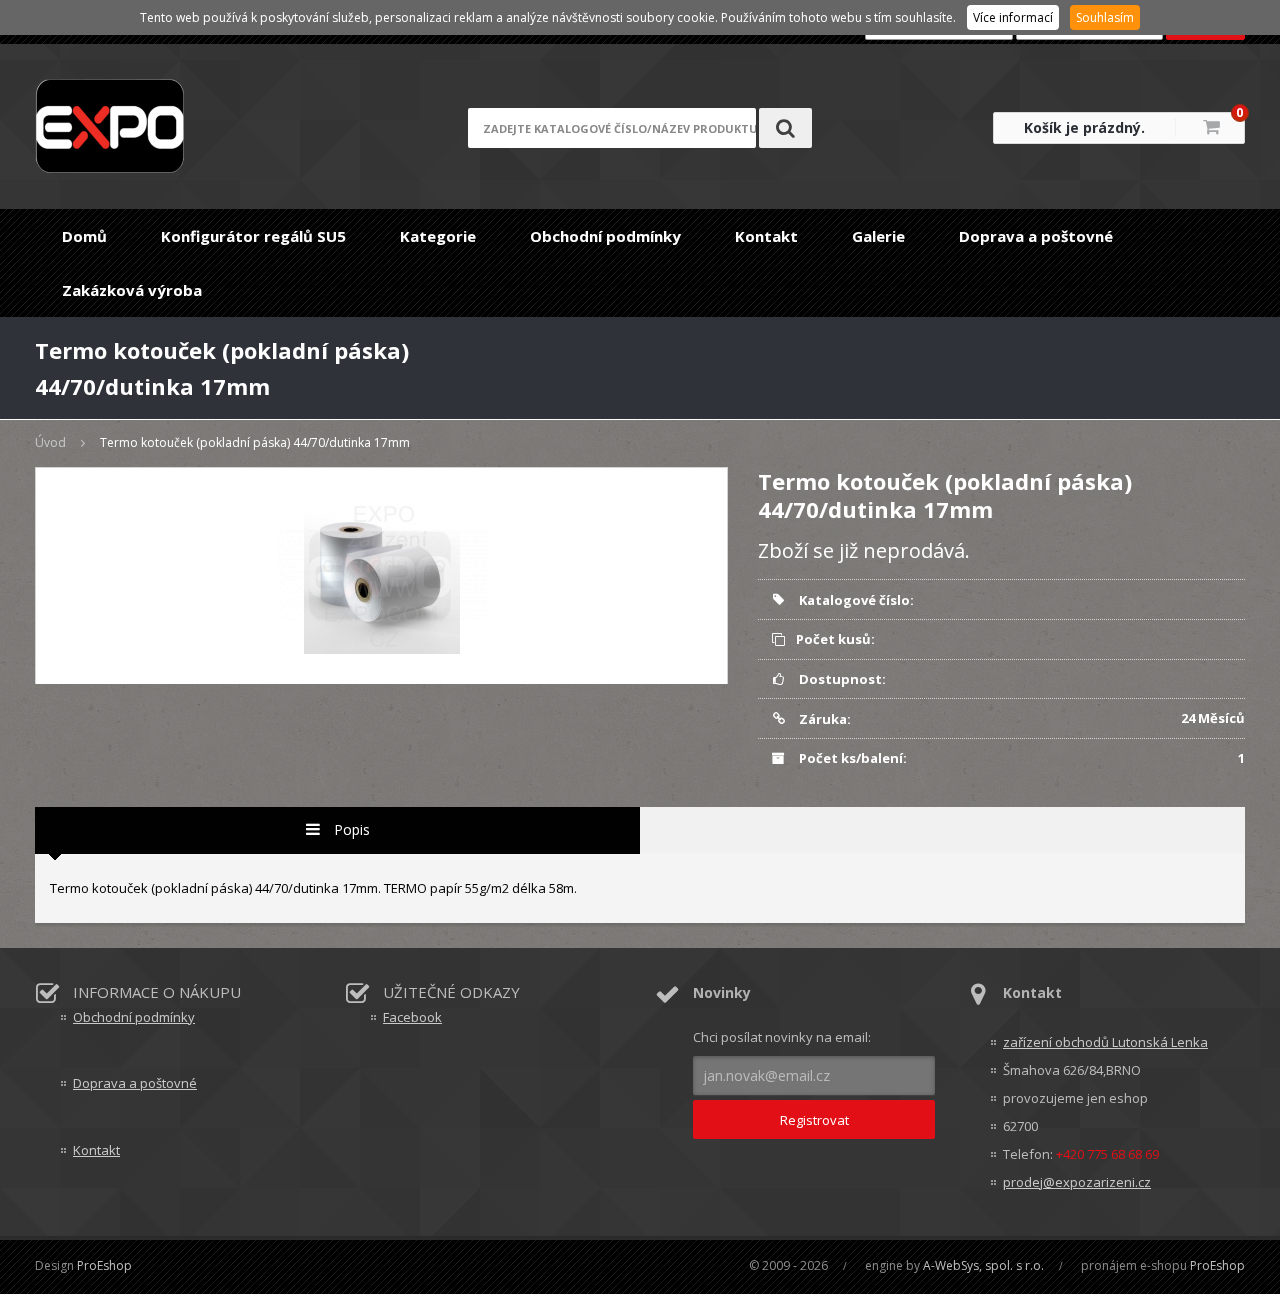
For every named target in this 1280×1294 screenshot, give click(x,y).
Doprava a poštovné (1036, 236)
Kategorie (438, 236)
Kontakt (766, 236)
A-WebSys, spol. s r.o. (983, 1265)
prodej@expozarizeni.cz (1077, 1182)
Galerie (878, 236)
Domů (84, 236)
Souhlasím (1105, 17)
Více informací (1013, 17)
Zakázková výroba (132, 290)
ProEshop (104, 1265)
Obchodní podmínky (605, 236)
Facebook (412, 1017)
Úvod (50, 442)
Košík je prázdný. (1084, 127)
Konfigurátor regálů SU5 (253, 236)
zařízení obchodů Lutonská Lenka (1105, 1042)
